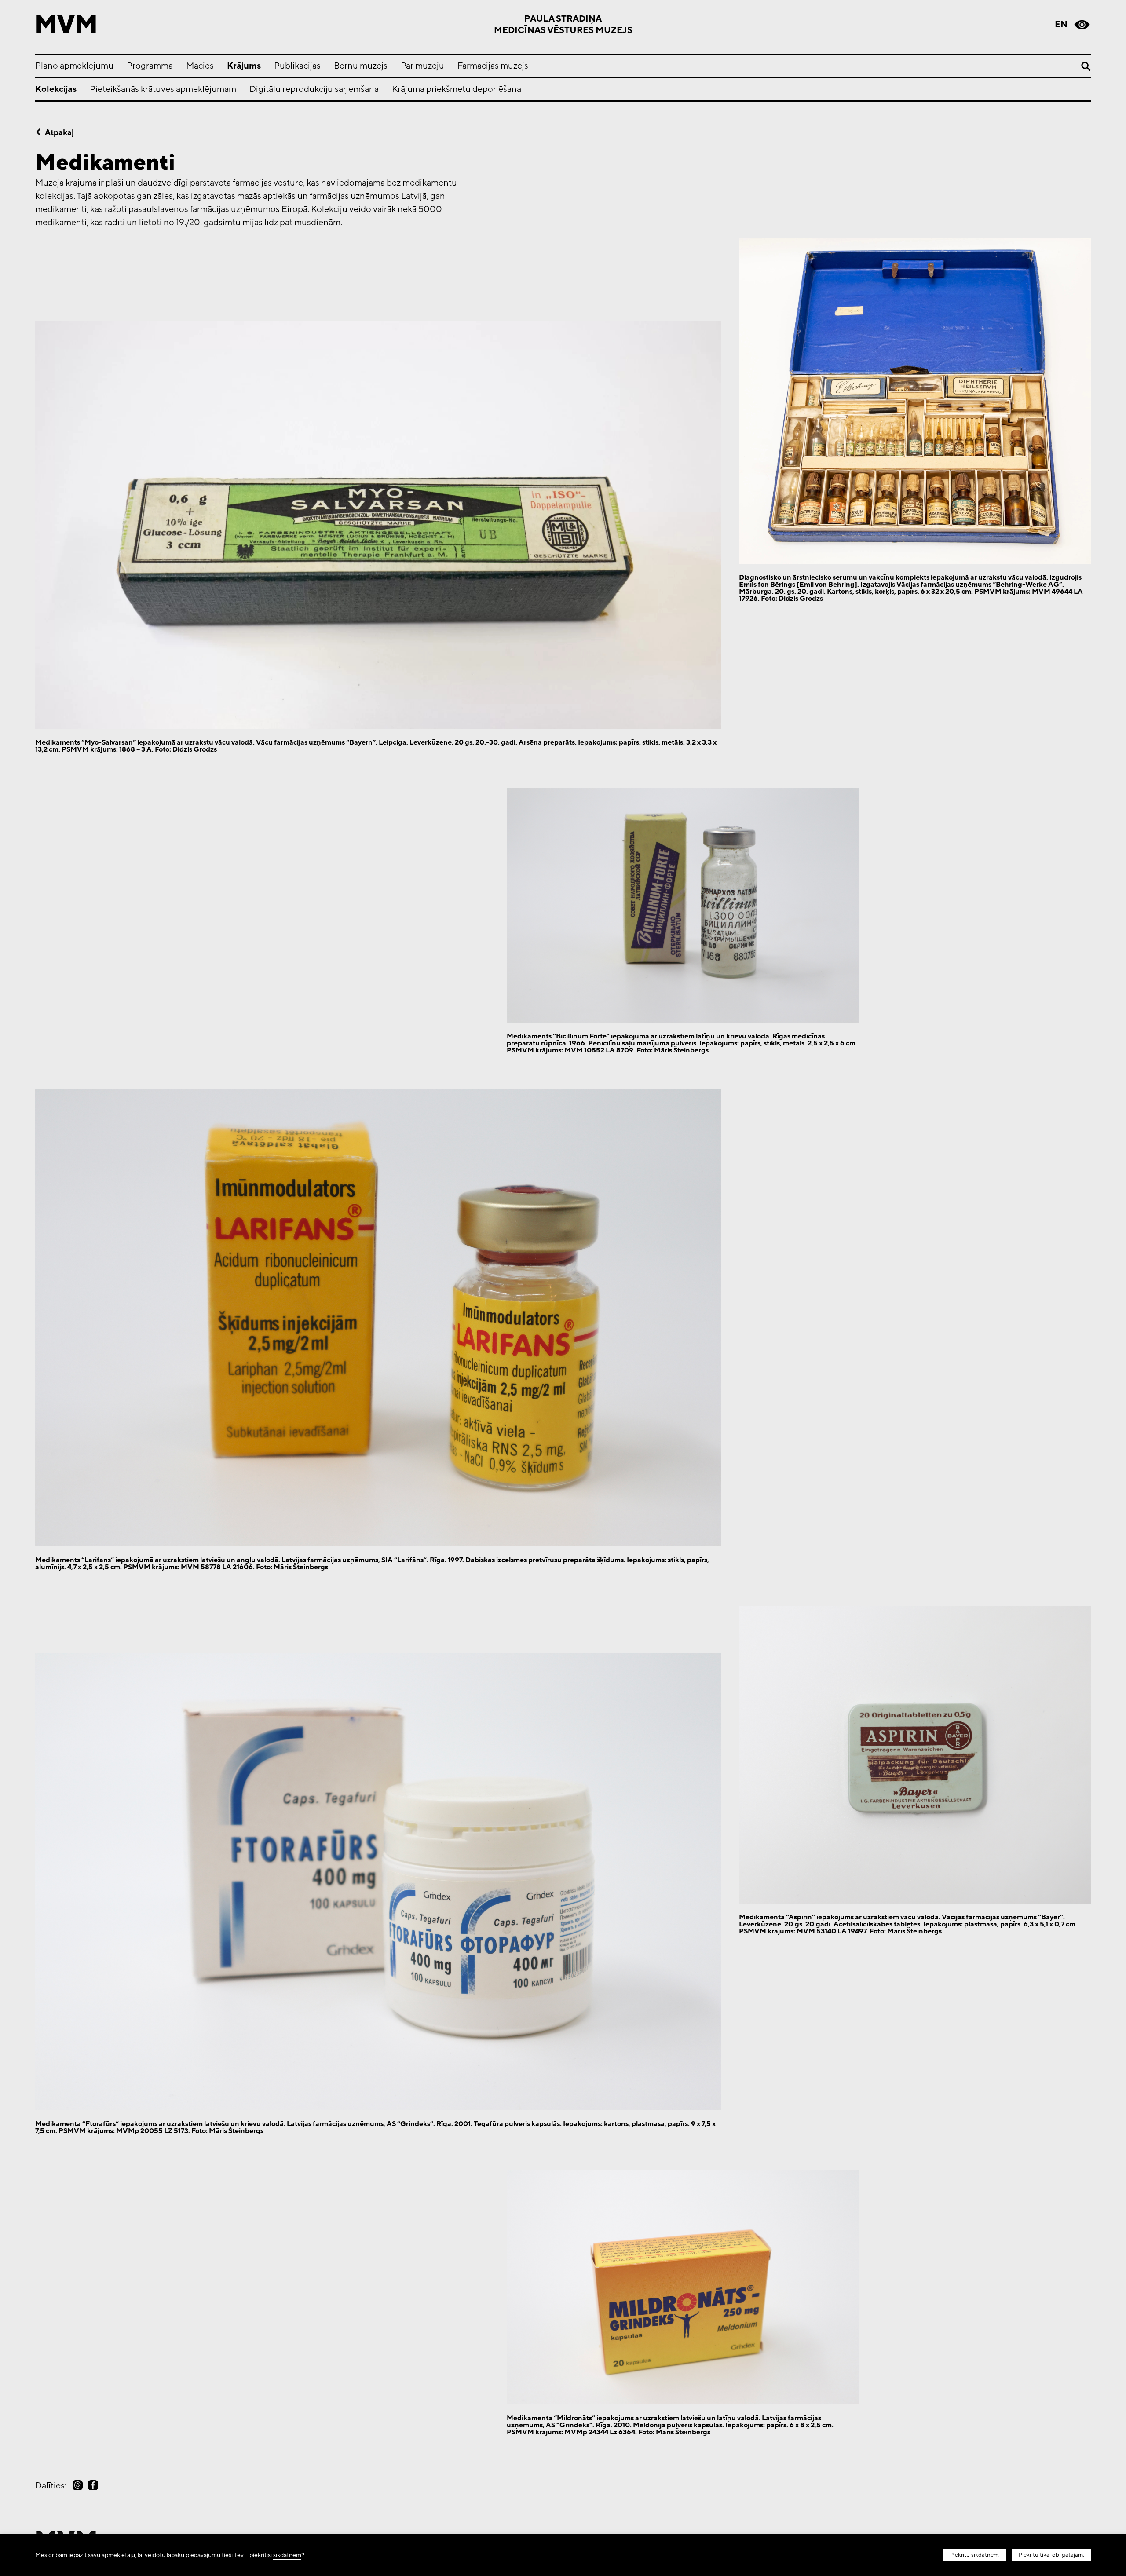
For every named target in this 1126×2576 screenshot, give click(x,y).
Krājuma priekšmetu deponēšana (457, 89)
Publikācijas (297, 66)
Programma (150, 66)
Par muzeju (422, 66)
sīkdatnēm (287, 2555)
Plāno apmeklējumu (74, 66)
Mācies (200, 66)
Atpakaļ (59, 132)
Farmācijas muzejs (493, 66)
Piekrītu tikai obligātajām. (1051, 2555)
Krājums (244, 66)
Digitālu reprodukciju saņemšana (314, 89)
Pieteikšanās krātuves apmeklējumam (163, 89)
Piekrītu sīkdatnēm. (975, 2555)
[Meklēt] (1086, 66)
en (1061, 25)
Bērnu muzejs (361, 66)
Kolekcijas (56, 89)
